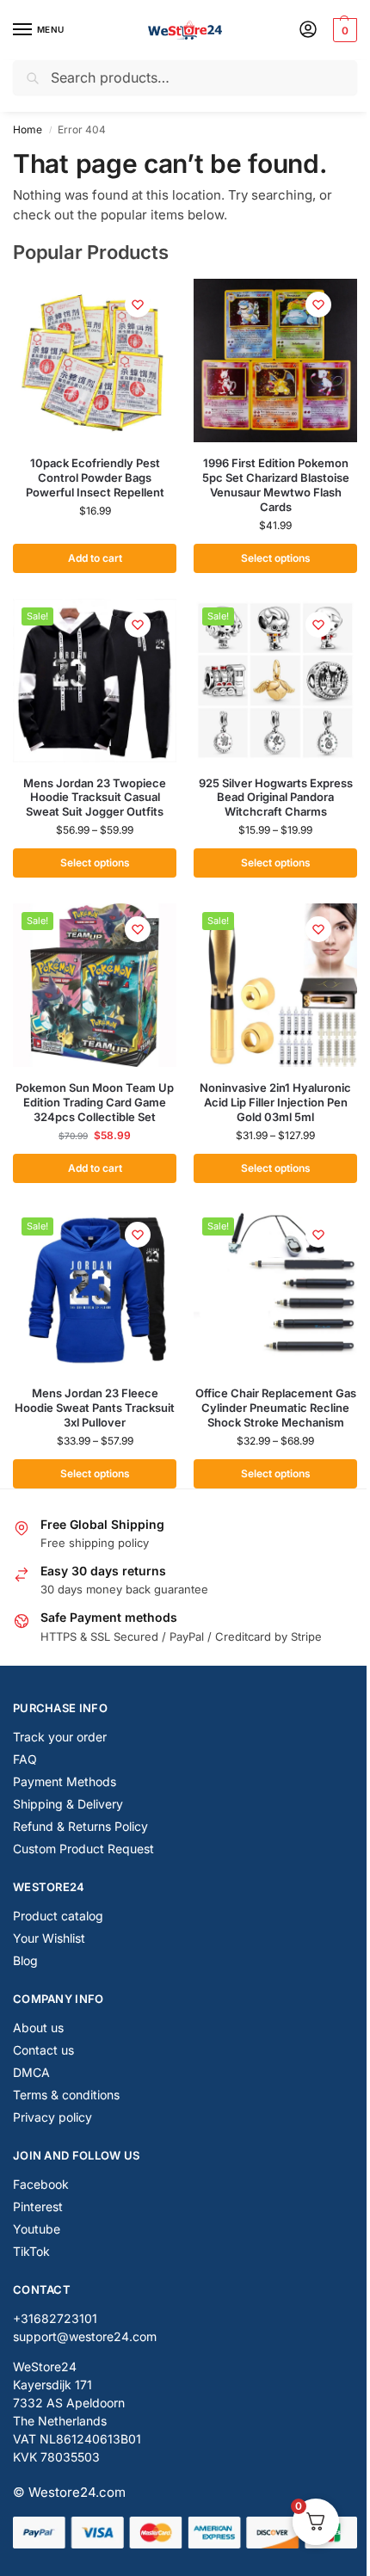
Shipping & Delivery (68, 1804)
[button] (343, 30)
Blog (25, 1960)
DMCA (31, 2072)
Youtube (37, 2229)
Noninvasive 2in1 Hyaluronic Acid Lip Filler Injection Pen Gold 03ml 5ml (275, 1102)
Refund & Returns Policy (80, 1826)
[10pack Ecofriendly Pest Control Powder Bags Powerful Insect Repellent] (95, 361)
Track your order (60, 1737)
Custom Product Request (83, 1849)
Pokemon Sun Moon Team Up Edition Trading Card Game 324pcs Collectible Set (95, 1102)
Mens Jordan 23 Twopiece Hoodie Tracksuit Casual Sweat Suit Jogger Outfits (95, 798)
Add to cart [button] (95, 558)
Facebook (41, 2184)
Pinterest (38, 2206)
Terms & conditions (66, 2095)
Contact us (43, 2050)
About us (38, 2028)
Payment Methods (65, 1781)
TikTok (31, 2251)
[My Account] (308, 31)
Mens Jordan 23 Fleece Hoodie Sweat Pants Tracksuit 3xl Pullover (95, 1408)
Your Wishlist (49, 1938)
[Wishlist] (138, 305)
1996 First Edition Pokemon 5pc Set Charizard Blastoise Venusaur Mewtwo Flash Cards (276, 485)
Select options (276, 558)
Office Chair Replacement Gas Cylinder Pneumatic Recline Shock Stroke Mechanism (276, 1408)
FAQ (25, 1759)
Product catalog (58, 1916)
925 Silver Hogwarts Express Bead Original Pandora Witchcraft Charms (276, 798)
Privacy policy (52, 2117)
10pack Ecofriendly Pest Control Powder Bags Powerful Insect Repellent (95, 478)
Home (28, 129)
